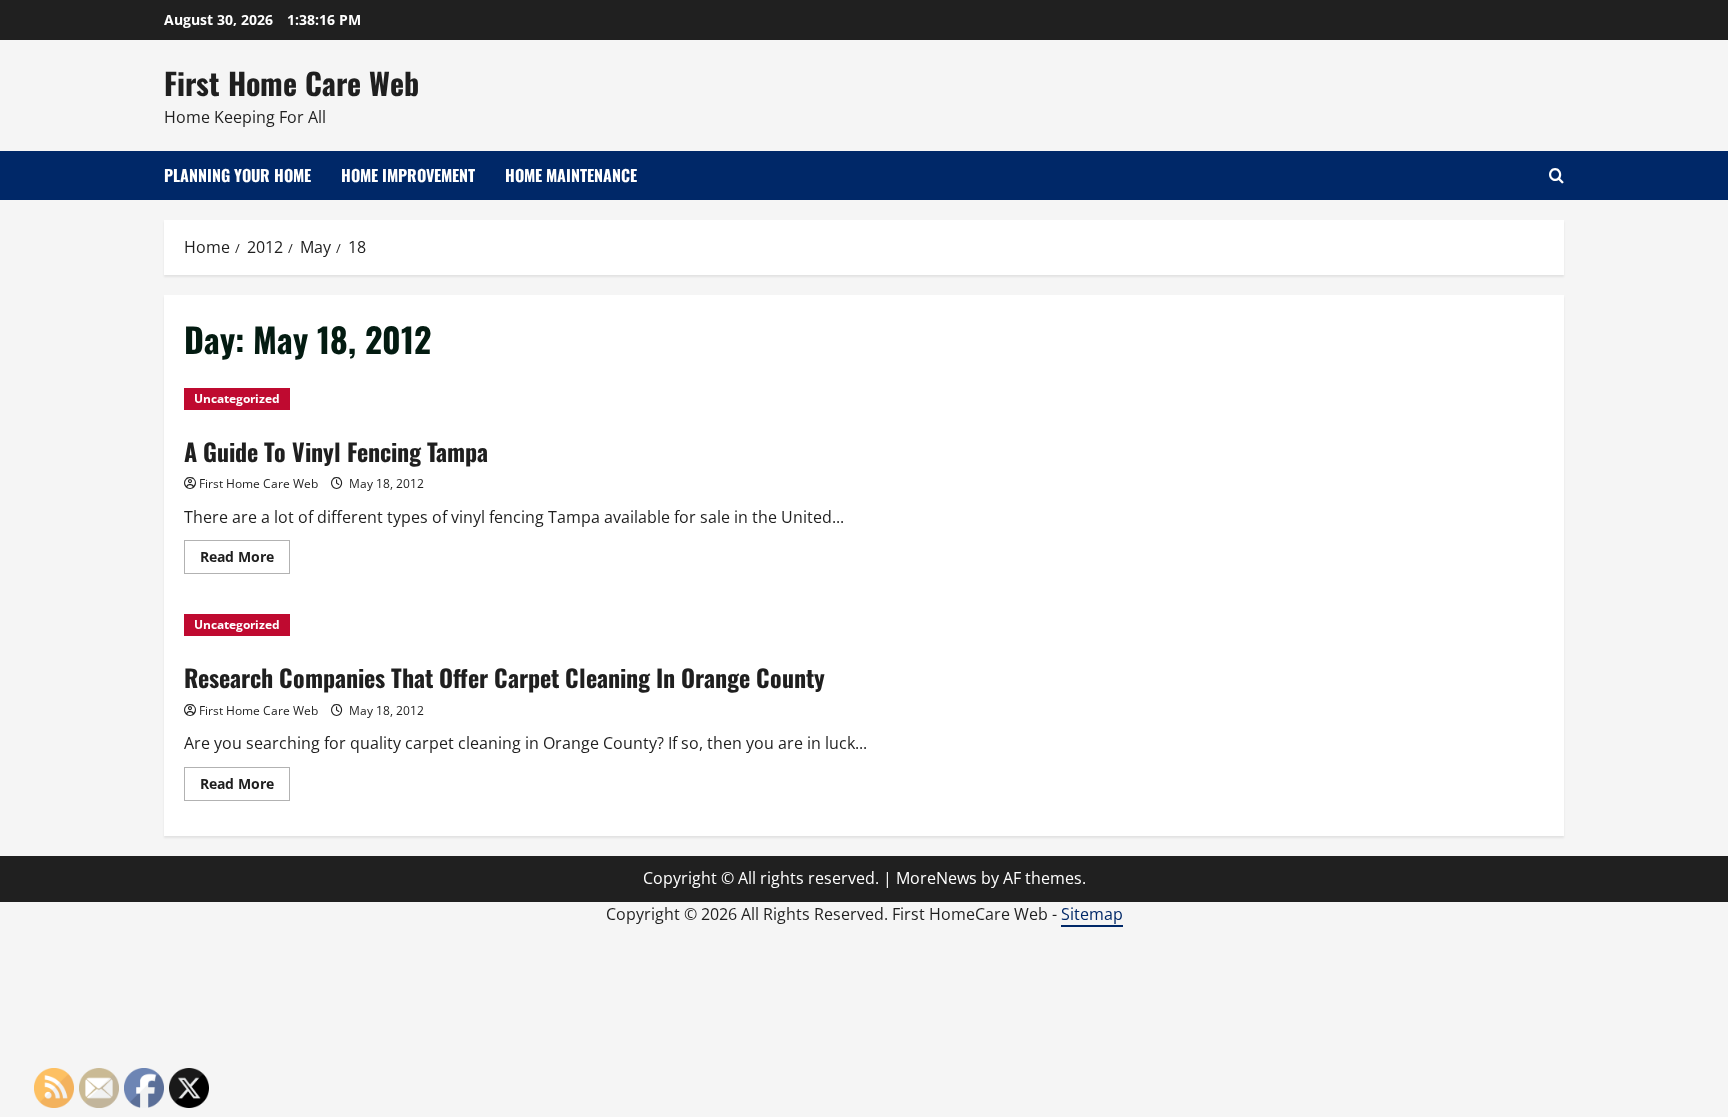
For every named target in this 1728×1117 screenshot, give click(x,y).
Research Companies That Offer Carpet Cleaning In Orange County (504, 677)
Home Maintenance (571, 175)
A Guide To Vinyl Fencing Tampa (336, 451)
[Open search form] (1556, 175)
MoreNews (936, 878)
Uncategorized (237, 398)
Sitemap (1092, 914)
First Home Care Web (291, 82)
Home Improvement (408, 175)
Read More (245, 560)
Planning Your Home (237, 175)
